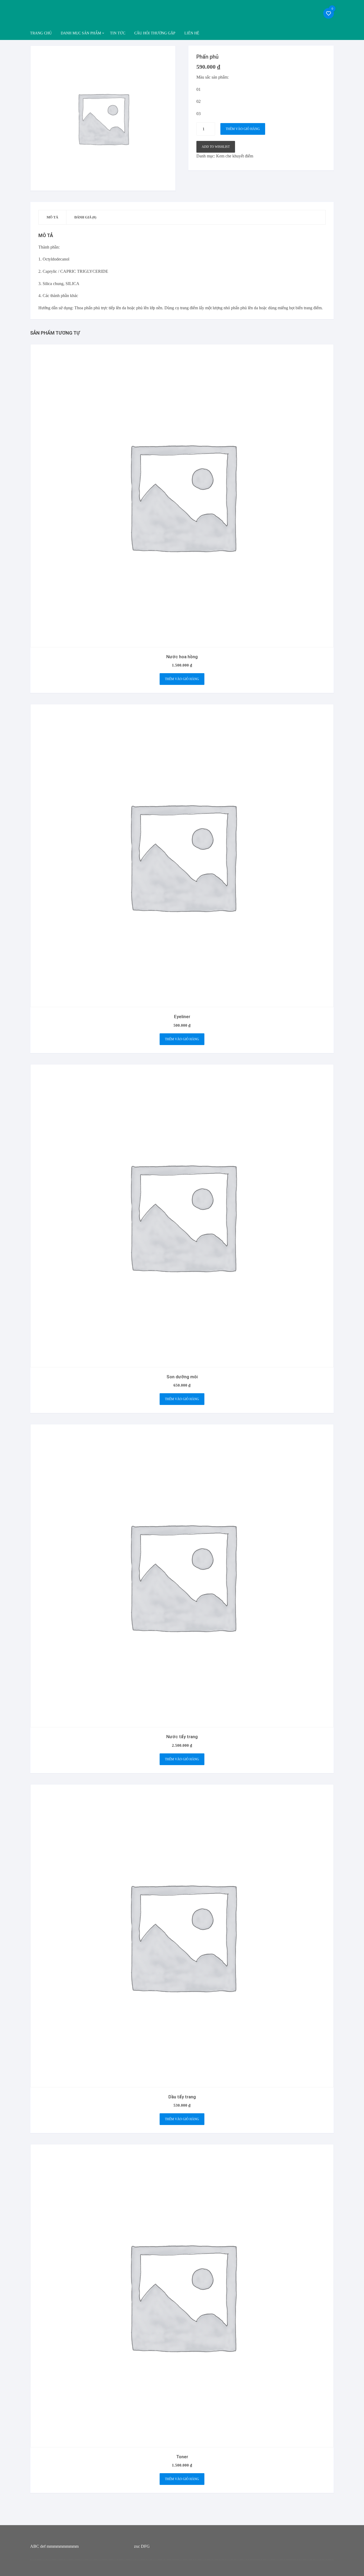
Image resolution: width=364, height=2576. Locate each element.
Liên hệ (192, 33)
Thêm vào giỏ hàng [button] (182, 679)
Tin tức (118, 33)
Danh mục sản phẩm (81, 33)
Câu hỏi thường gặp (155, 33)
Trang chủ (41, 33)
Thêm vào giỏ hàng (243, 129)
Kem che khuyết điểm (235, 156)
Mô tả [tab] (52, 217)
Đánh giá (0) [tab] (85, 217)
